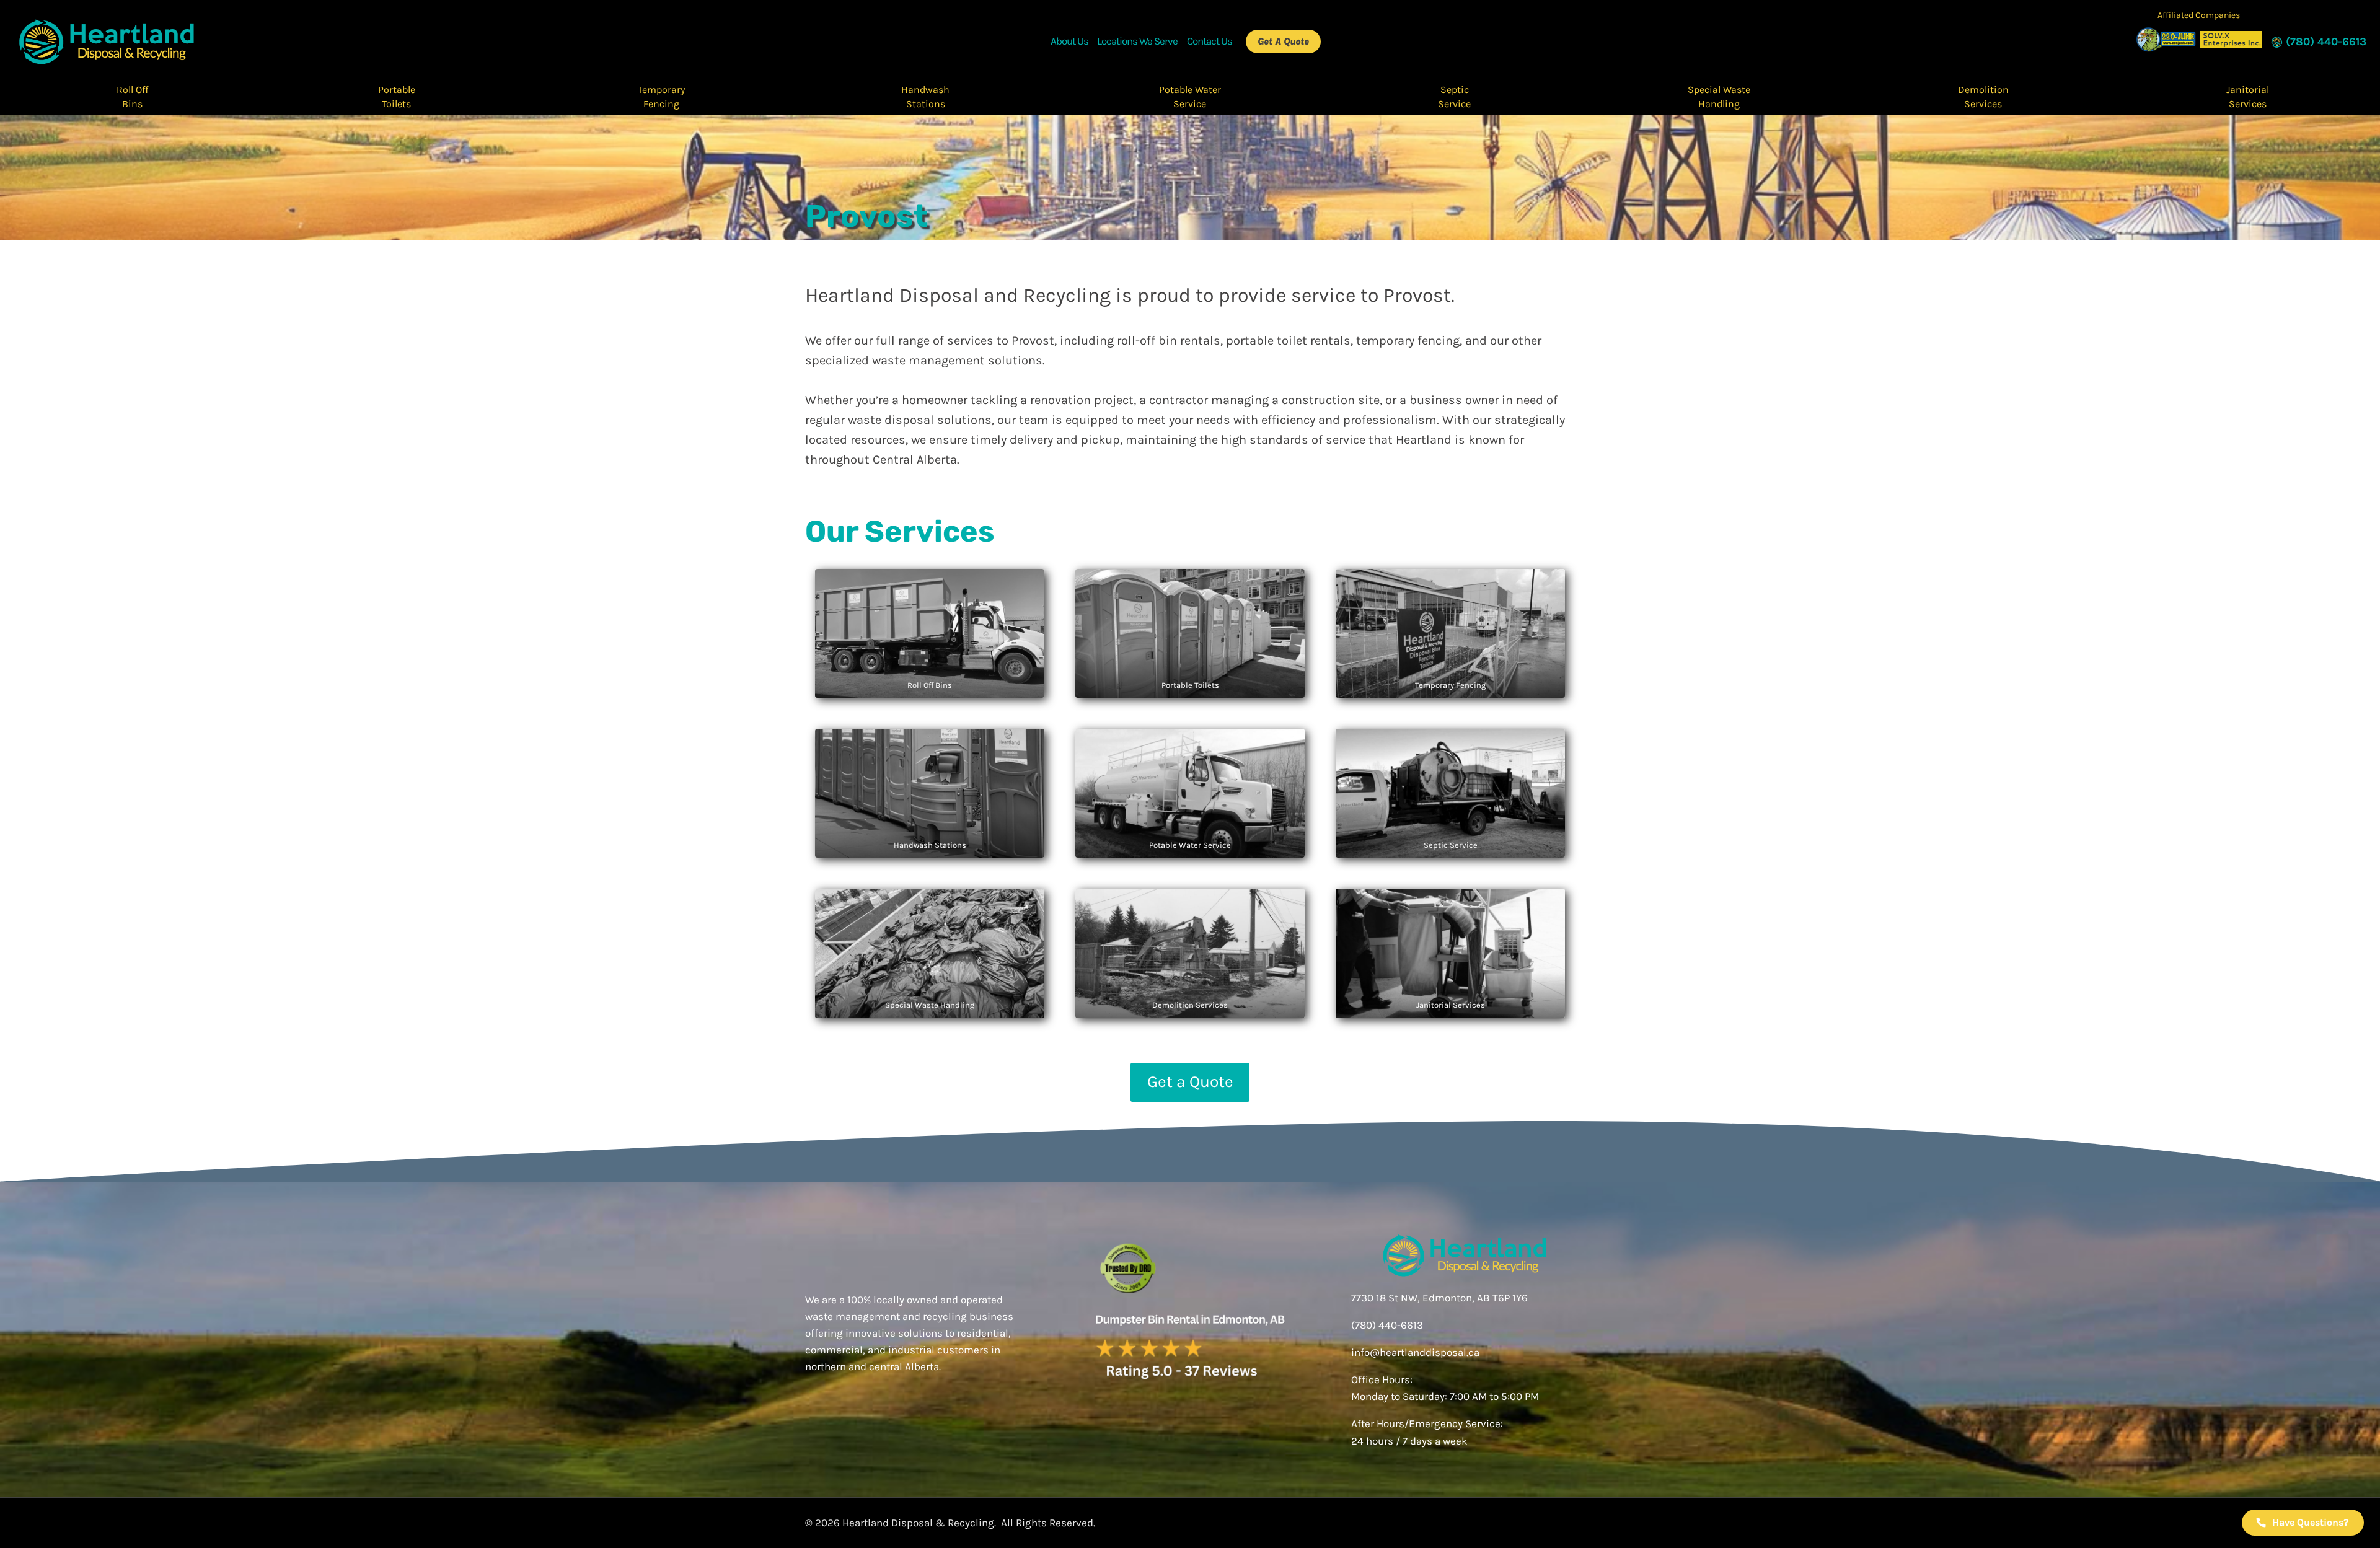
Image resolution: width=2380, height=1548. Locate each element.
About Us (1069, 41)
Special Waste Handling (1719, 96)
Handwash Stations (925, 96)
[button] (2303, 1523)
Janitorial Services (2248, 96)
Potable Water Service (1190, 96)
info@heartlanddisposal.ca (1415, 1352)
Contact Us (1210, 41)
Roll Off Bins (132, 96)
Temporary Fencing (661, 96)
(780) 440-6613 (1387, 1325)
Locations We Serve (1137, 41)
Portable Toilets (397, 96)
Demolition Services (1983, 96)
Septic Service (1454, 96)
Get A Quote (1283, 41)
